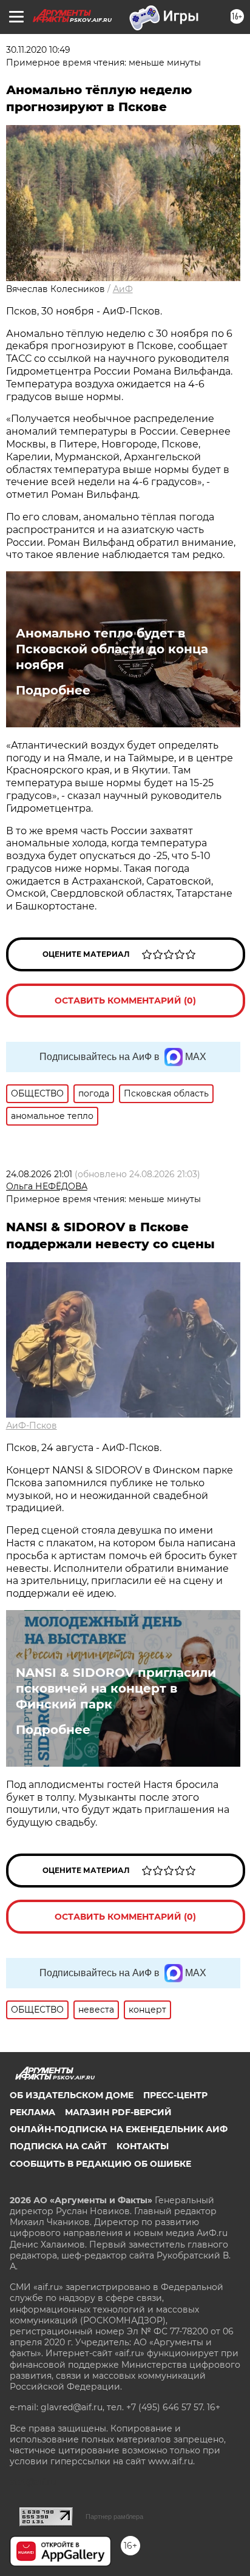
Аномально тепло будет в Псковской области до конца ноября (112, 649)
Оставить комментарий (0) (125, 1001)
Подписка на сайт (58, 2146)
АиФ (123, 289)
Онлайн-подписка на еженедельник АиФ (119, 2129)
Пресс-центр (175, 2095)
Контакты (143, 2146)
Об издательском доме (72, 2095)
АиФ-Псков (32, 1426)
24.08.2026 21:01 (39, 1174)
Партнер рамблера (114, 2517)
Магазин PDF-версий (118, 2112)
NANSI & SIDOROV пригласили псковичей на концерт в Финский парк (116, 1688)
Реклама (32, 2112)
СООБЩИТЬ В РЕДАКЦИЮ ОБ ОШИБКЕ (100, 2164)
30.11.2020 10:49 (38, 50)
